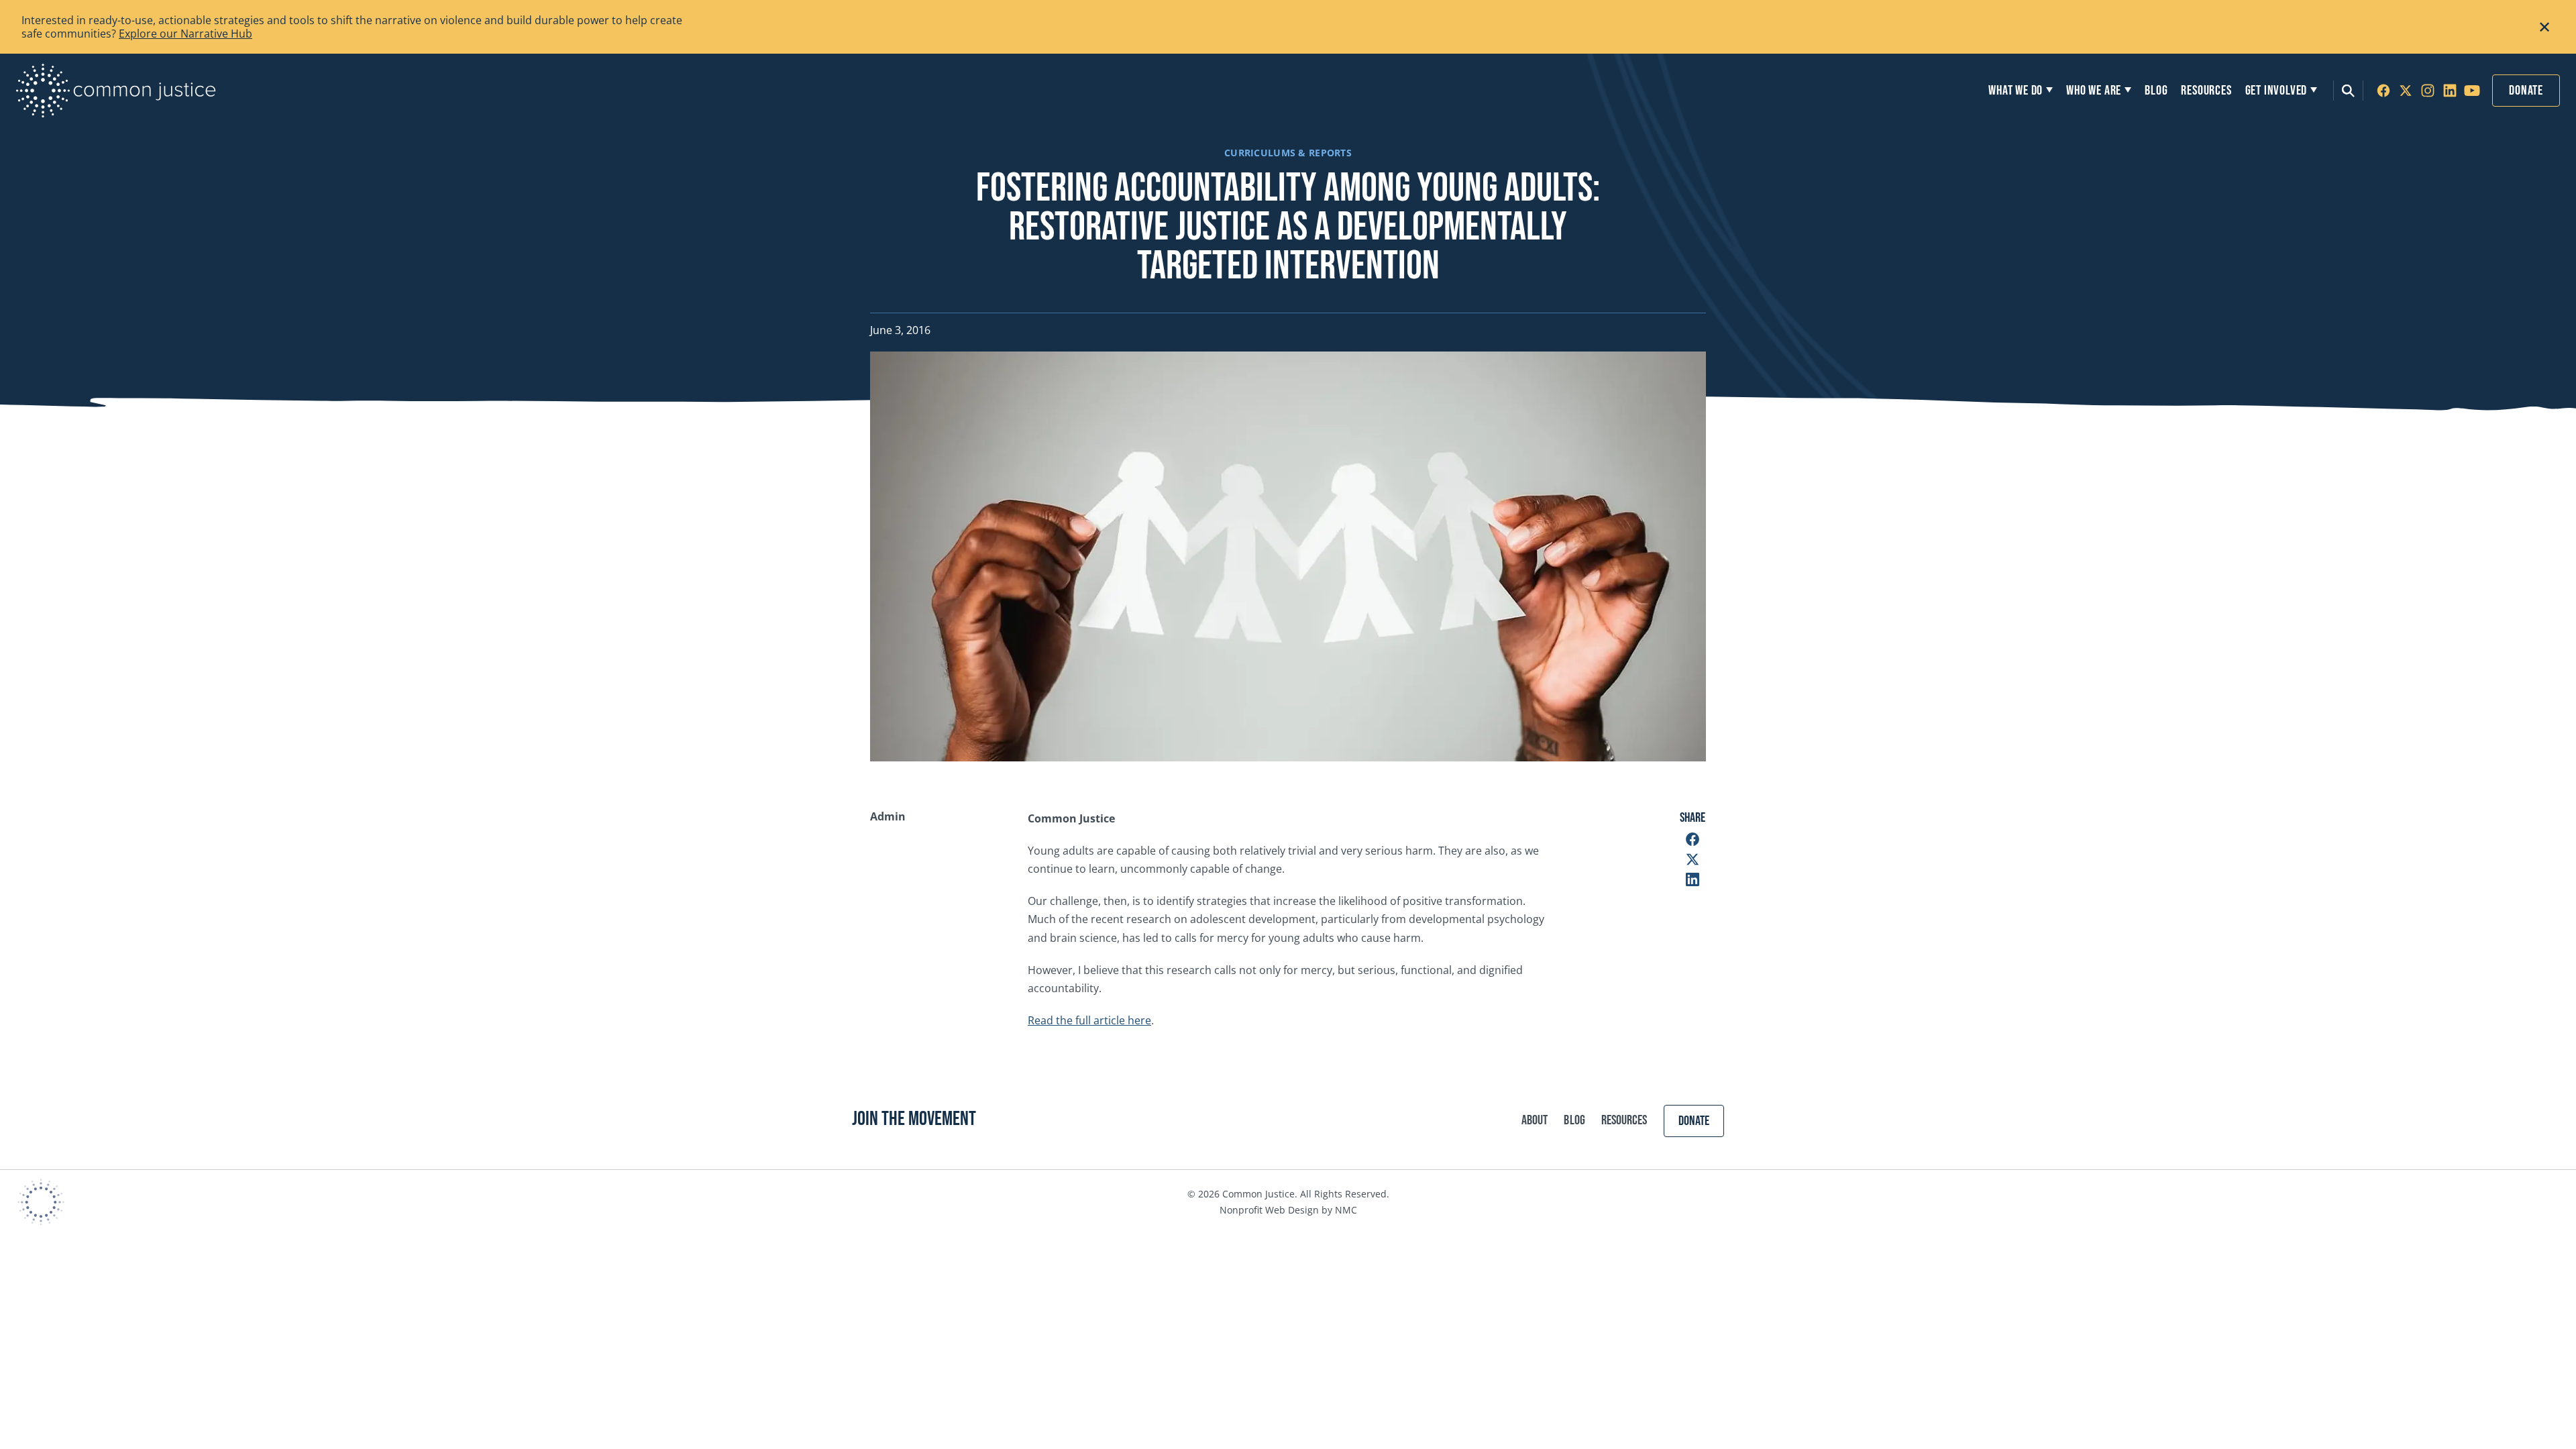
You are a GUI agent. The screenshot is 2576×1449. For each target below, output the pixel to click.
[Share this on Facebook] (1693, 839)
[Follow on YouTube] (2472, 91)
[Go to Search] (2348, 91)
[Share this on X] (1693, 859)
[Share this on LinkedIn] (1693, 879)
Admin (888, 817)
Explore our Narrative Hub (185, 34)
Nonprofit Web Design (1269, 1210)
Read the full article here (1089, 1020)
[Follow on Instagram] (2428, 91)
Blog (1574, 1120)
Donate (2526, 91)
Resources (1624, 1120)
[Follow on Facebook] (2383, 91)
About (1535, 1120)
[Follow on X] (2406, 91)
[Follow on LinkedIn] (2450, 91)
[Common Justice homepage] (116, 91)
